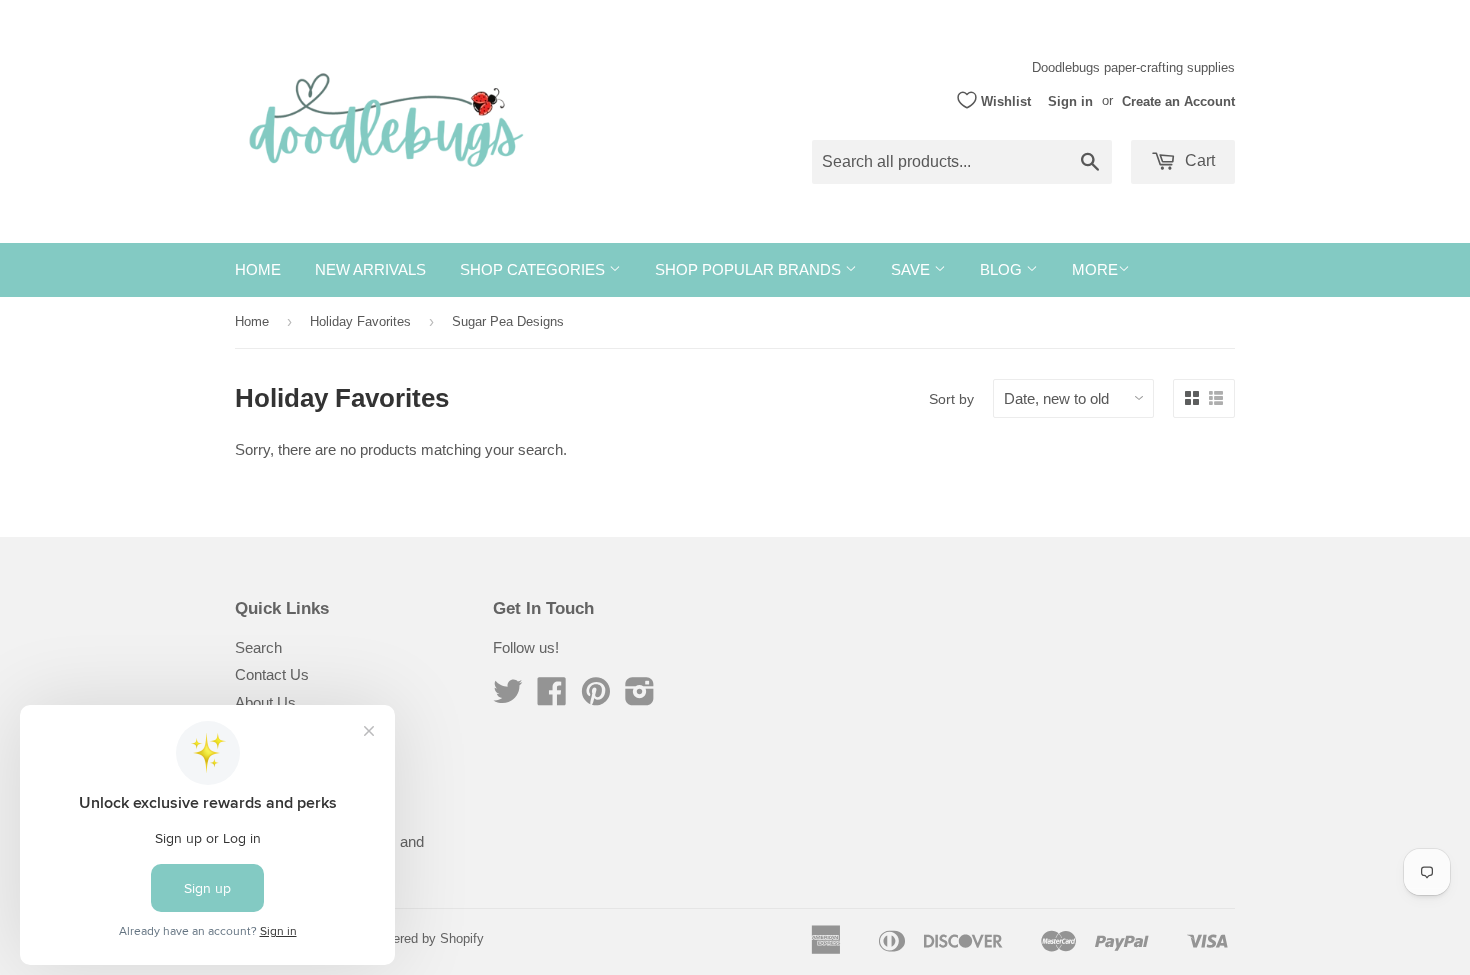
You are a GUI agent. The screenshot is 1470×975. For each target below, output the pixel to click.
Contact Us (272, 674)
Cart (1198, 160)
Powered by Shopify (426, 938)
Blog (1003, 269)
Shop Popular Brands (750, 269)
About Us (265, 702)
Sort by (951, 399)
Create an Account (1178, 100)
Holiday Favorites (360, 321)
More (1095, 269)
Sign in (1070, 100)
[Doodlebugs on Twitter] (508, 697)
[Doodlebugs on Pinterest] (596, 697)
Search (258, 647)
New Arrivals (370, 269)
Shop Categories (534, 269)
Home (258, 269)
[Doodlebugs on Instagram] (640, 697)
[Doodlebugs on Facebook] (552, 697)
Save (912, 269)
